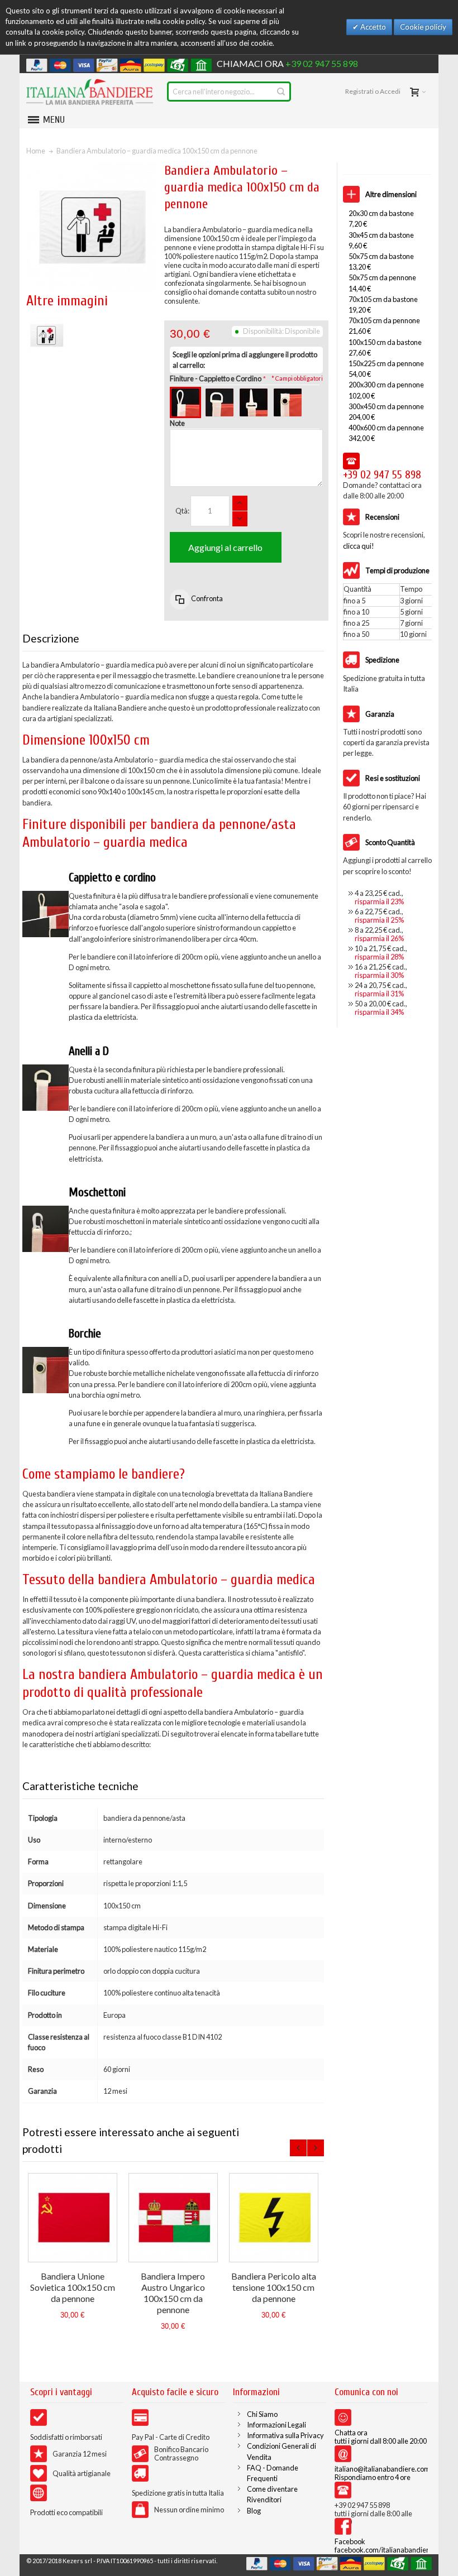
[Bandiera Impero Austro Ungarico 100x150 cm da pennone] (173, 2218)
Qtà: (182, 511)
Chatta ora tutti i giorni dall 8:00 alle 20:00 (381, 2437)
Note (177, 423)
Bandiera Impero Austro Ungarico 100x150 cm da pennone (173, 2293)
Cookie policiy (423, 27)
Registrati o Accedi (373, 91)
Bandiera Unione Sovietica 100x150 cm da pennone (73, 2287)
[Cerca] (281, 92)
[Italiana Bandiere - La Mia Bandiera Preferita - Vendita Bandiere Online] (90, 92)
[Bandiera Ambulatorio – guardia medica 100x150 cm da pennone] (46, 320)
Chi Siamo (262, 2414)
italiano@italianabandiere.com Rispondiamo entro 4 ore (382, 2473)
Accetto (372, 27)
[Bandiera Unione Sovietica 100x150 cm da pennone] (73, 2218)
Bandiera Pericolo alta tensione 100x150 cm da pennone (274, 2287)
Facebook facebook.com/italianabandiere (384, 2546)
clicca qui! (359, 546)
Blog (254, 2511)
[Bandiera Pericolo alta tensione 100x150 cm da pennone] (274, 2218)
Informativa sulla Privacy (285, 2435)
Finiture (216, 378)
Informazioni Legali (276, 2425)
